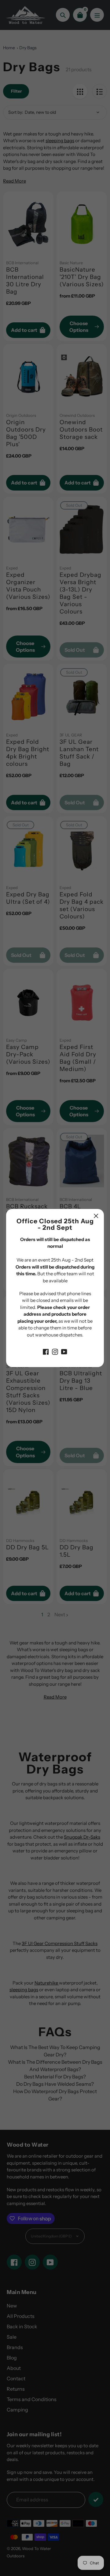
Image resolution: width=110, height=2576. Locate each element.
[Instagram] (55, 1351)
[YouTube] (64, 1351)
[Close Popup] (96, 1216)
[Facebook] (46, 1351)
